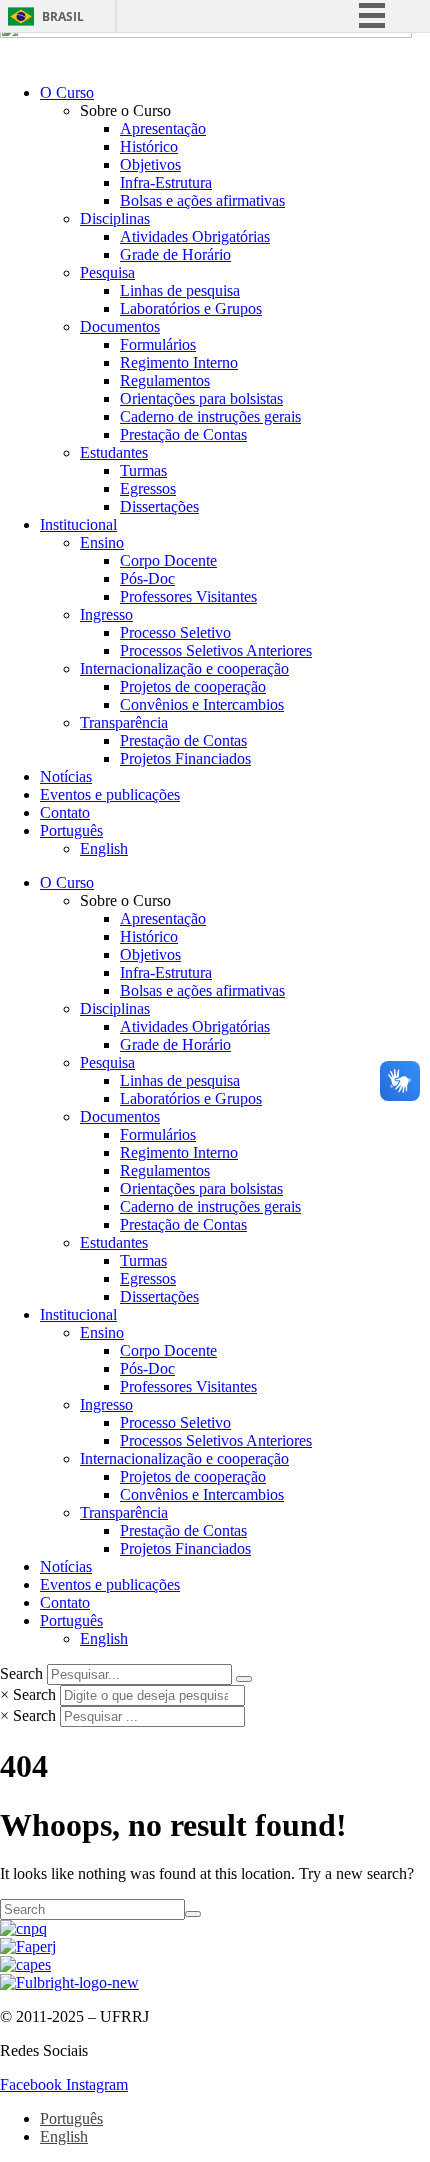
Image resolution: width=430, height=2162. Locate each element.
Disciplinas (115, 218)
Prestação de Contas (183, 434)
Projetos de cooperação (193, 686)
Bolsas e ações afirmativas (202, 200)
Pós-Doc (147, 578)
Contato (65, 812)
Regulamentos (165, 380)
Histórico (149, 146)
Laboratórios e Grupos (191, 308)
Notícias (66, 776)
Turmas (143, 470)
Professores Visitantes (188, 596)
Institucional (78, 524)
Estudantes (114, 452)
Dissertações (159, 506)
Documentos (120, 326)
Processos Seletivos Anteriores (216, 650)
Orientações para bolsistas (201, 398)
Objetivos (150, 164)
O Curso (67, 92)
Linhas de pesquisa (180, 290)
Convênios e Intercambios (202, 704)
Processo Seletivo (175, 632)
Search (21, 1673)
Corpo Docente (168, 560)
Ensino (102, 542)
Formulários (158, 344)
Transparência (124, 722)
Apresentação (163, 128)
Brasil (63, 16)
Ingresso (106, 614)
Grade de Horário (175, 254)
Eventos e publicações (110, 794)
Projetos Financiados (185, 758)
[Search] (244, 1679)
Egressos (148, 488)
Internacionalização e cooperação (184, 668)
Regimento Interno (179, 362)
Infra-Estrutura (166, 182)
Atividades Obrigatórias (195, 236)
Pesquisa (107, 272)
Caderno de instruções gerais (210, 416)
